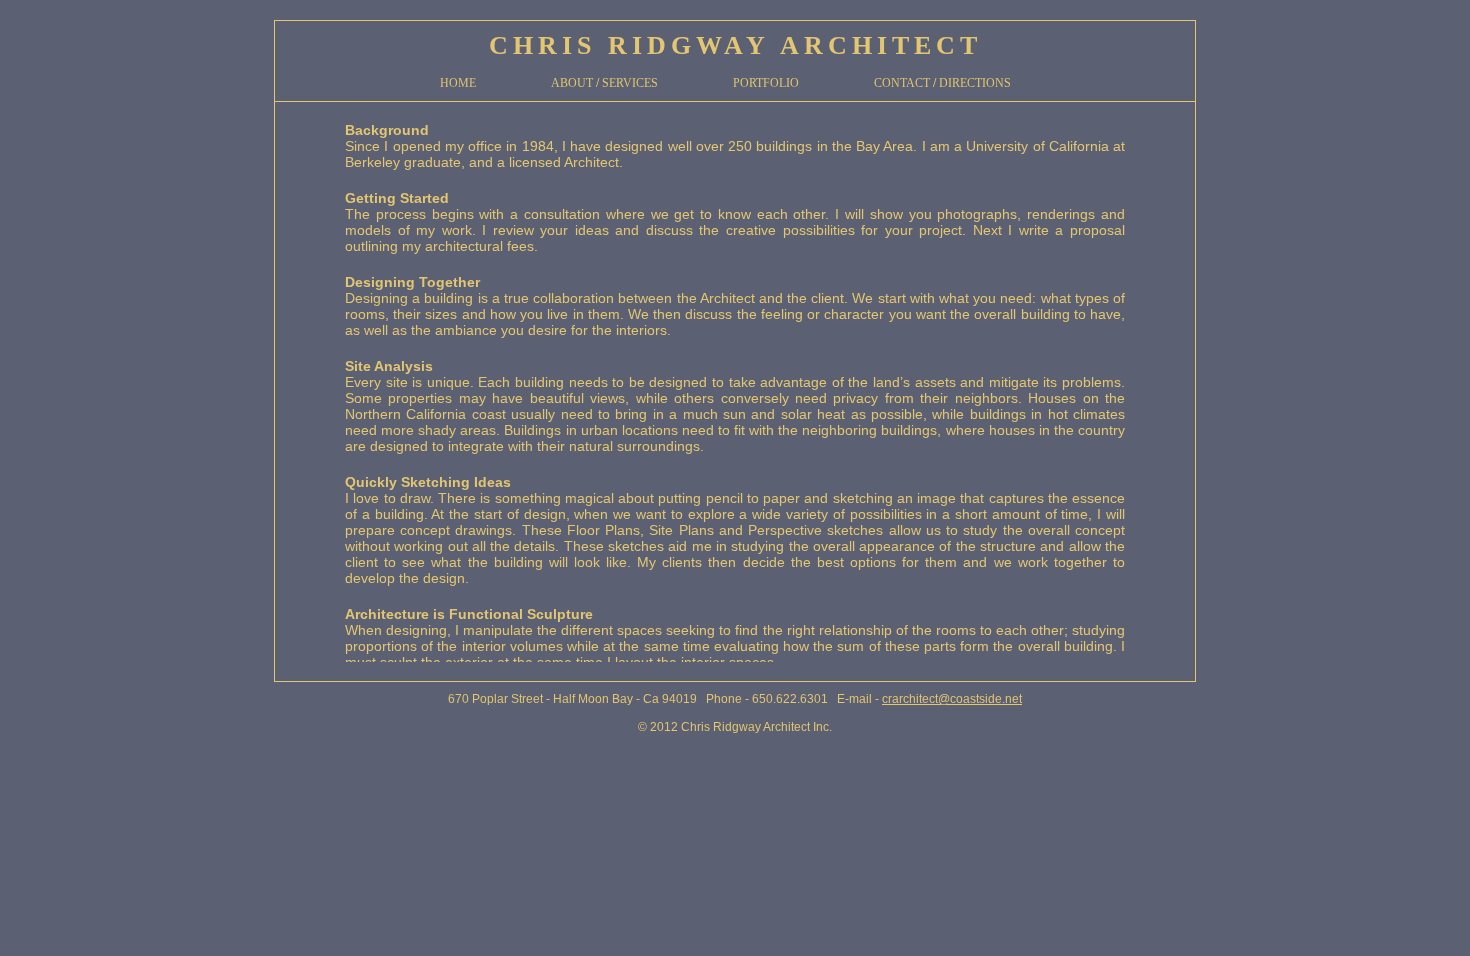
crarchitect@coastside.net (952, 699)
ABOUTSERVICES (604, 83)
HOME (458, 83)
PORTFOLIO (766, 83)
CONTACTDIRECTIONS (942, 83)
